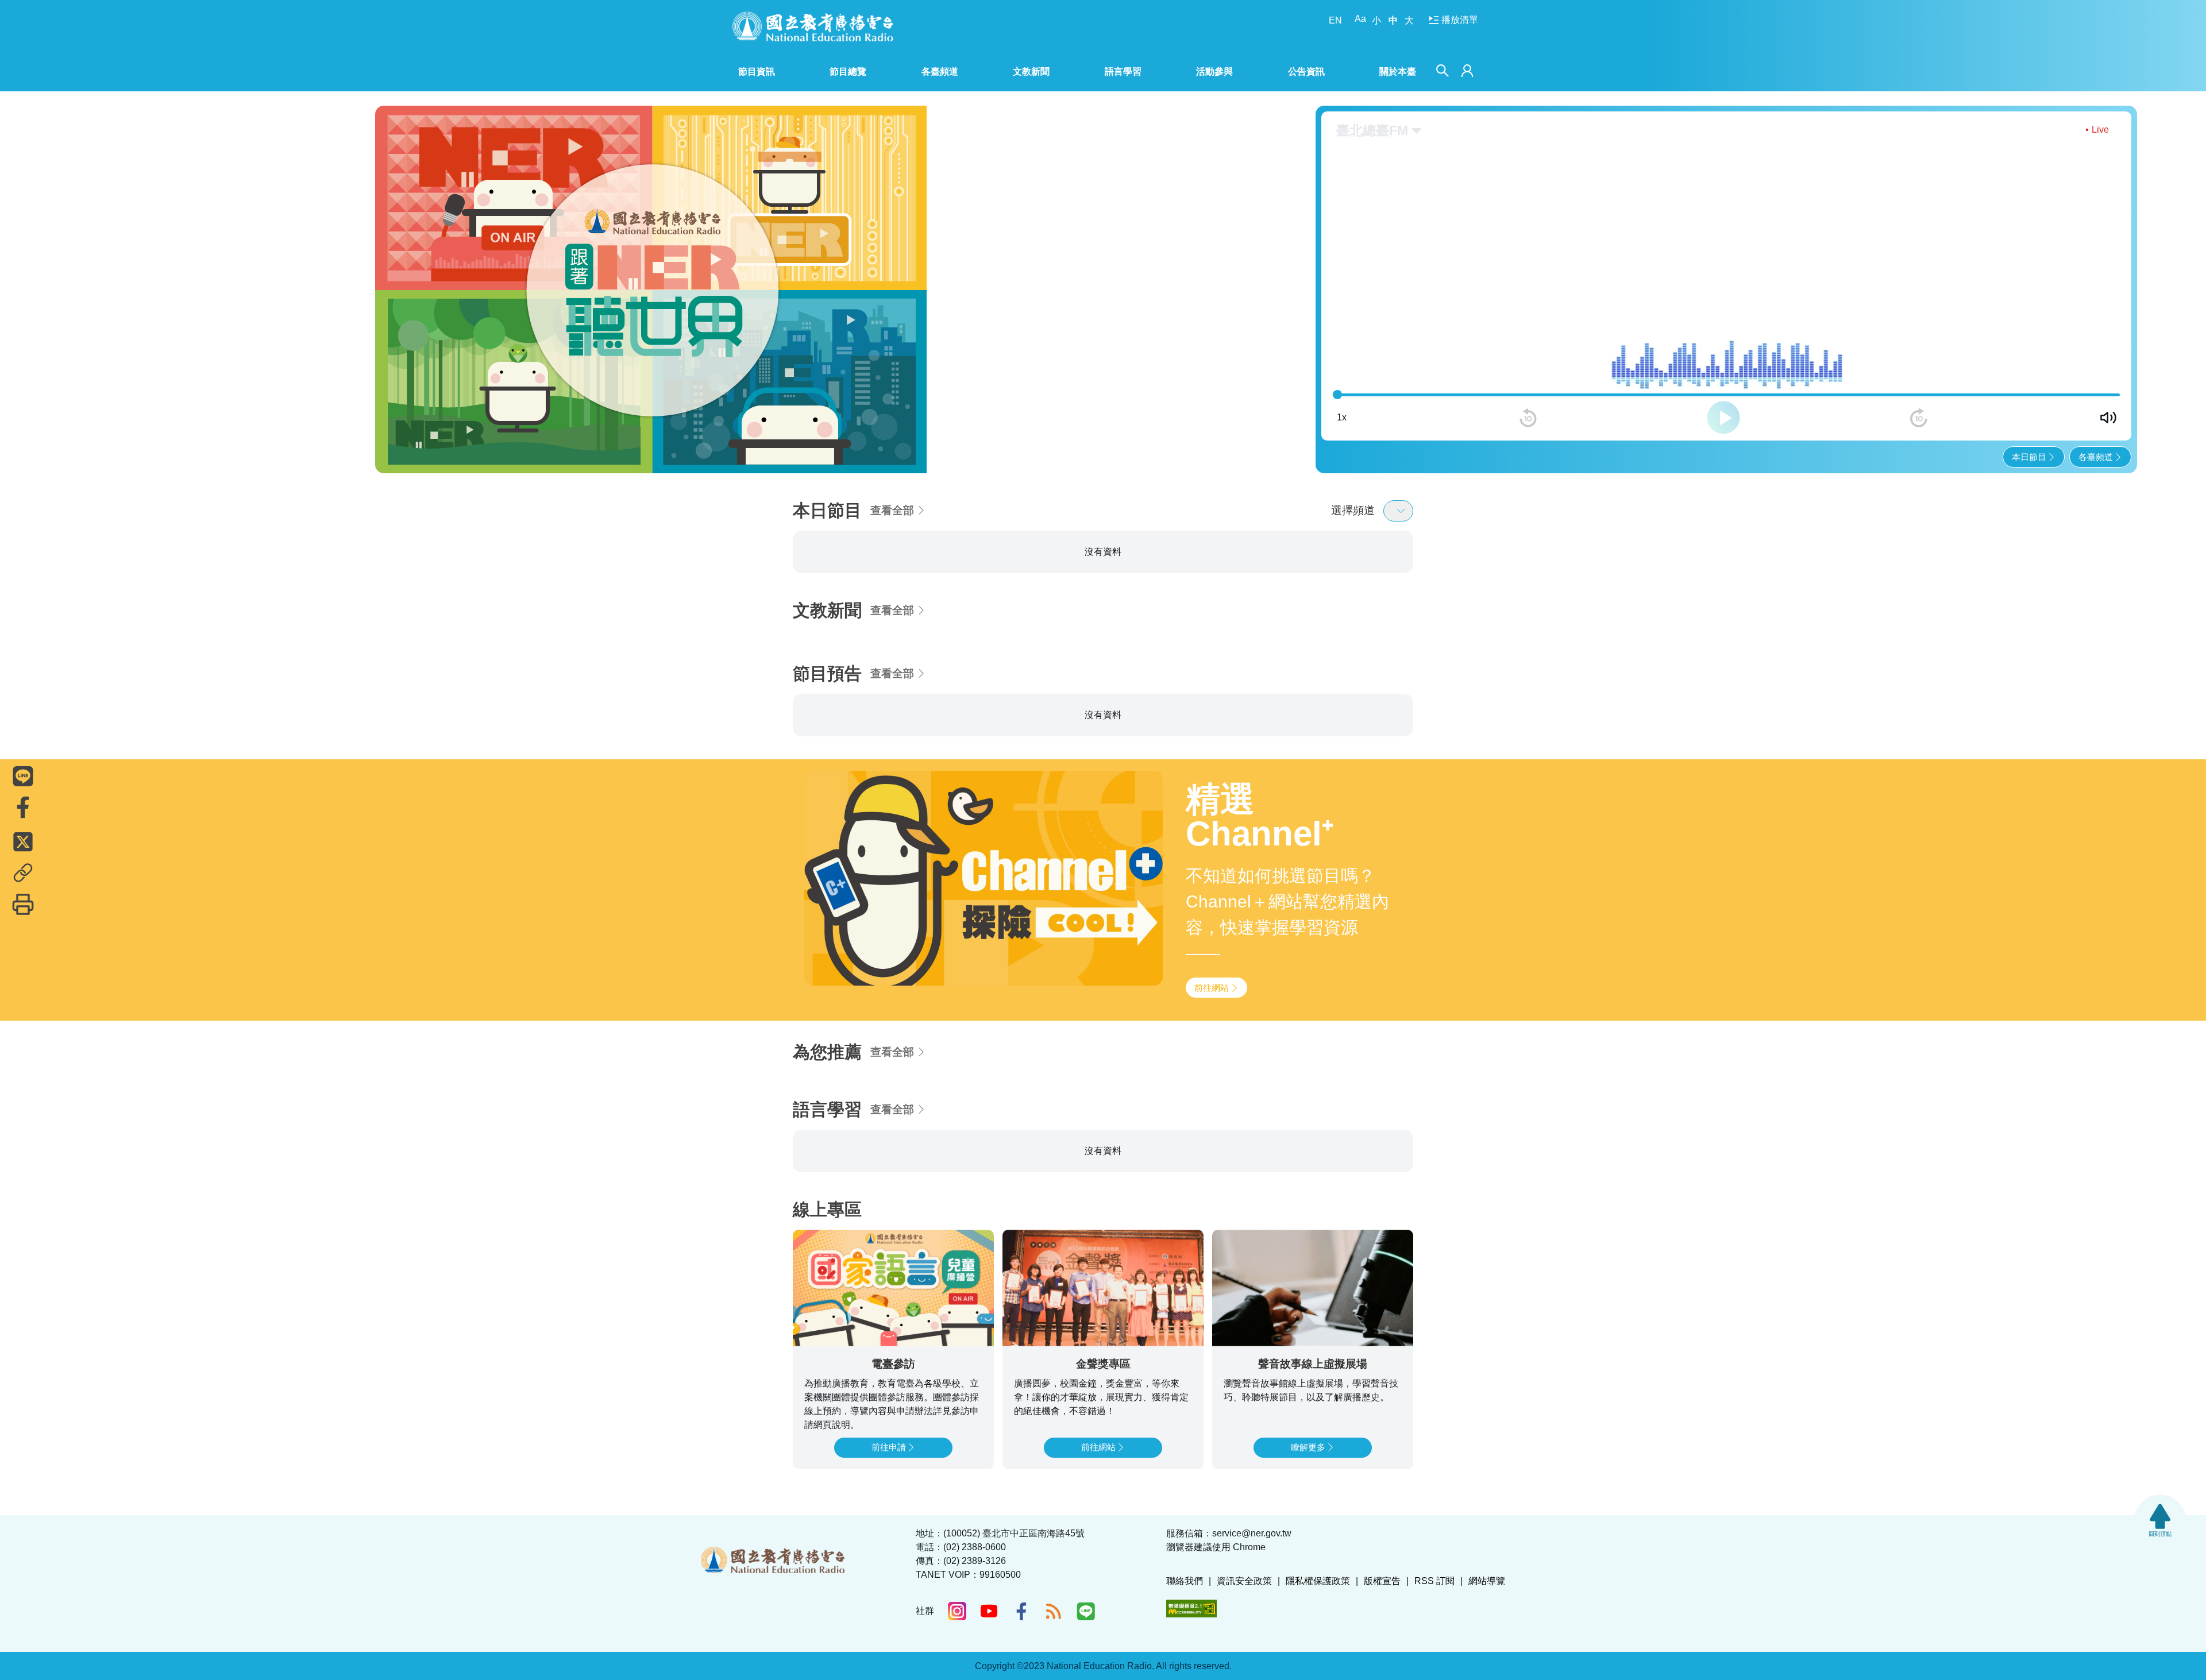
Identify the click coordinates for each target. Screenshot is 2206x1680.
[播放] (1723, 397)
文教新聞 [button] (1031, 72)
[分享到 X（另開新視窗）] (23, 841)
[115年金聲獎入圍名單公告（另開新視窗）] (685, 279)
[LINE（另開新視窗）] (1086, 1611)
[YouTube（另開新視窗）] (989, 1611)
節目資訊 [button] (757, 72)
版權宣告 (1382, 1581)
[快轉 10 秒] (1919, 397)
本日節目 (2029, 436)
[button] (630, 442)
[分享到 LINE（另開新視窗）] (23, 776)
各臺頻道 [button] (940, 72)
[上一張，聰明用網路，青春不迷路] (392, 279)
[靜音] (2108, 397)
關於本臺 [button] (1398, 72)
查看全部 (892, 490)
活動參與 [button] (1214, 72)
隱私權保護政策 (1318, 1581)
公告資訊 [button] (1306, 72)
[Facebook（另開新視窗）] (1021, 1611)
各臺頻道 (2096, 436)
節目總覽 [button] (848, 72)
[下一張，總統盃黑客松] (979, 279)
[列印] (23, 904)
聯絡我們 (1185, 1581)
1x (1342, 397)
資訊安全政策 (1244, 1581)
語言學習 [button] (1123, 72)
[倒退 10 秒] (1528, 397)
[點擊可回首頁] (813, 26)
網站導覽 (1487, 1581)
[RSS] (1054, 1611)
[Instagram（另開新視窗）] (957, 1611)
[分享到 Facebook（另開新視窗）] (23, 807)
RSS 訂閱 (1434, 1581)
